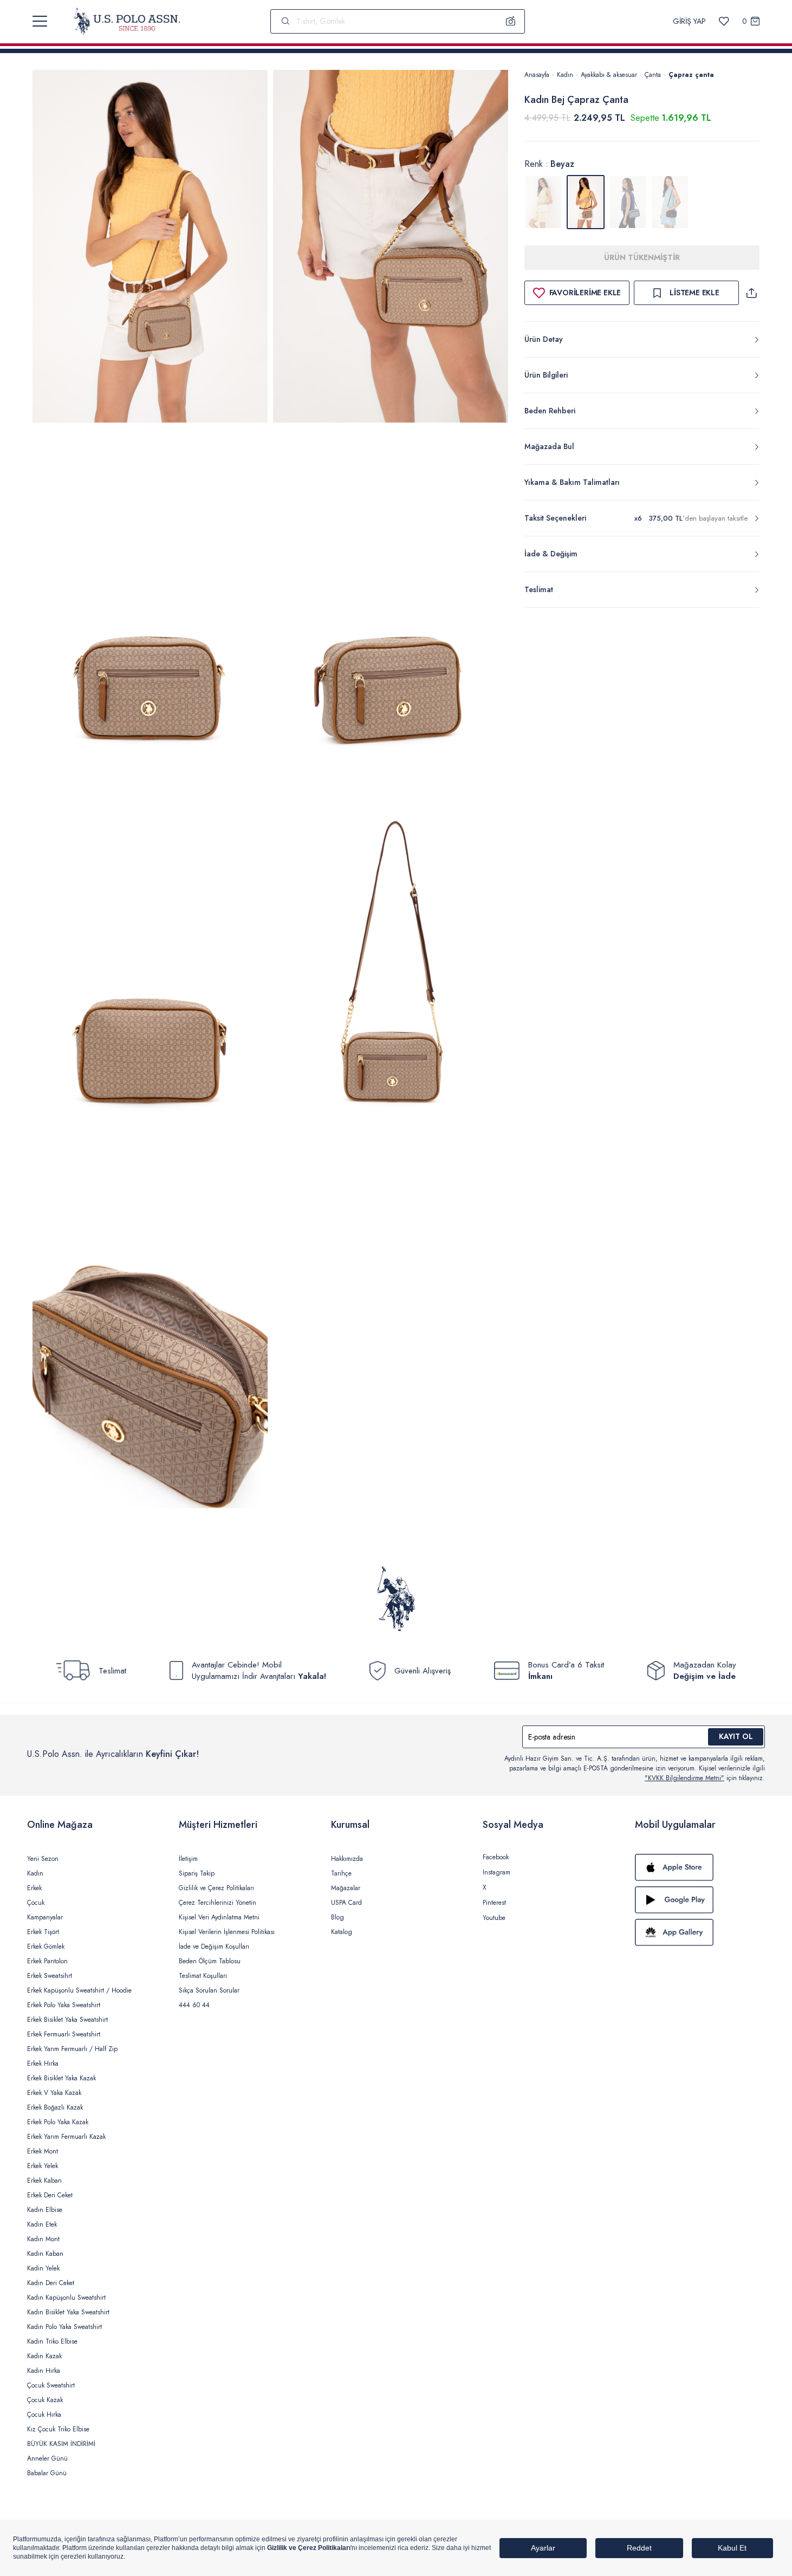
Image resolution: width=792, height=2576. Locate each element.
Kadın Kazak (44, 2356)
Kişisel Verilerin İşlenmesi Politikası (227, 1932)
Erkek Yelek (43, 2166)
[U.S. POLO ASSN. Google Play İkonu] (700, 1900)
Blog (337, 1917)
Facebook (496, 1857)
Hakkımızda (347, 1859)
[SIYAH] (670, 202)
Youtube (494, 1918)
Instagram (496, 1872)
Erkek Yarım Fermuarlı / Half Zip (72, 2049)
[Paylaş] (751, 293)
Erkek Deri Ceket (50, 2195)
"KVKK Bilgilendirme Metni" (684, 1778)
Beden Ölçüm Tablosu (210, 1961)
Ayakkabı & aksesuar (609, 75)
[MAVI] (628, 202)
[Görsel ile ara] (511, 21)
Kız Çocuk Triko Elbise (58, 2429)
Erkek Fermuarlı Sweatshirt (64, 2034)
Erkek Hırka (43, 2064)
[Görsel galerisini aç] (150, 248)
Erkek (34, 1888)
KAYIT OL (736, 1736)
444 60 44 (194, 2005)
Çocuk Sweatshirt (51, 2385)
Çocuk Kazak (45, 2400)
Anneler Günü (47, 2458)
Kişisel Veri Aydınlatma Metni (219, 1917)
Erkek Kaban (44, 2181)
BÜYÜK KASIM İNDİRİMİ (61, 2444)
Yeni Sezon (43, 1859)
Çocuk (36, 1903)
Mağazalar (346, 1888)
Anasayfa (537, 75)
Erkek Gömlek (46, 1946)
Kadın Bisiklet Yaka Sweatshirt (68, 2312)
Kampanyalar (45, 1917)
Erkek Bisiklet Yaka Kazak (61, 2078)
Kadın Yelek (43, 2268)
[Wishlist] (724, 21)
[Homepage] (127, 21)
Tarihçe (341, 1873)
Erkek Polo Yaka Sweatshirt (64, 2005)
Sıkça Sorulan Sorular (209, 1990)
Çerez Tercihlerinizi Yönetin (218, 1903)
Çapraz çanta (691, 75)
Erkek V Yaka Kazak (54, 2093)
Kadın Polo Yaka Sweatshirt (64, 2327)
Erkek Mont (43, 2151)
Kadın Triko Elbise (52, 2341)
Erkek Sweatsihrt (50, 1976)
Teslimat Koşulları (203, 1976)
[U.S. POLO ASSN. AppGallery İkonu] (700, 1932)
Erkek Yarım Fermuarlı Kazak (66, 2137)
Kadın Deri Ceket (51, 2283)
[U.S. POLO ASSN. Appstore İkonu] (700, 1867)
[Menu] (40, 21)
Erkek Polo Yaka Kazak (58, 2122)
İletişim (188, 1859)
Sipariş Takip (197, 1873)
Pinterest (494, 1903)
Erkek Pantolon (47, 1961)
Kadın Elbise (45, 2210)
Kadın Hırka (44, 2371)
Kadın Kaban (45, 2254)
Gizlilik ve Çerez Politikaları (216, 1888)
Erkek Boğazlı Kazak (55, 2107)
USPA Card (346, 1903)
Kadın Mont (43, 2239)
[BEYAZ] (543, 202)
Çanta (653, 75)
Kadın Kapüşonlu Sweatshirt (66, 2298)
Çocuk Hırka (44, 2415)
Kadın (565, 75)
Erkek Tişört (43, 1932)
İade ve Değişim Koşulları (214, 1946)
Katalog (342, 1932)
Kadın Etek (42, 2224)
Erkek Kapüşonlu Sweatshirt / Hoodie (79, 1990)
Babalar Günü (47, 2473)
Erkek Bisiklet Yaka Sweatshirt (67, 2020)
